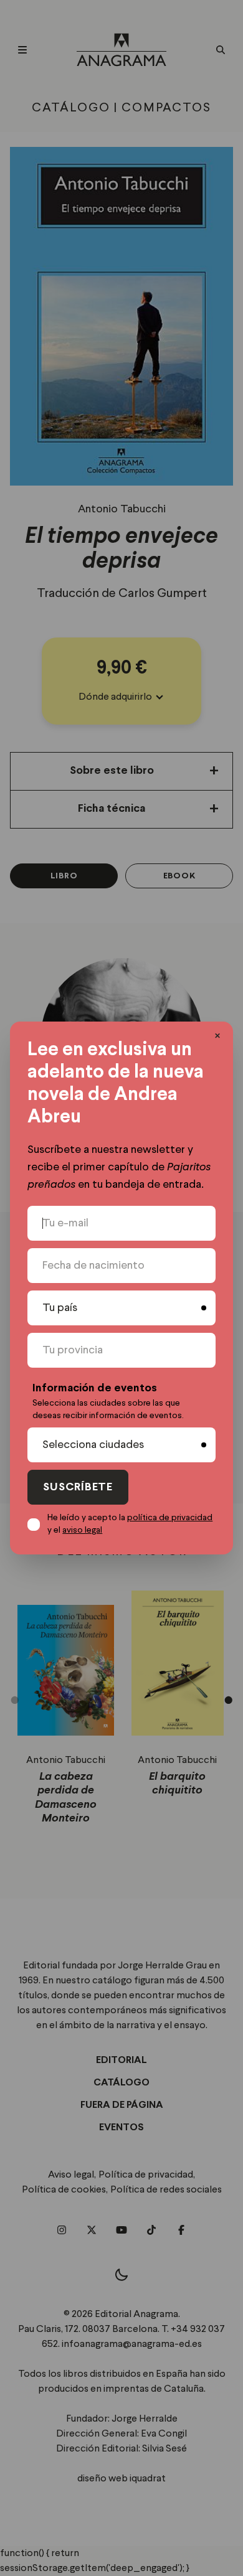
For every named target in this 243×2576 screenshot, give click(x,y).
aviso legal (82, 1530)
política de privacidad (170, 1518)
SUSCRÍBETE (78, 1488)
